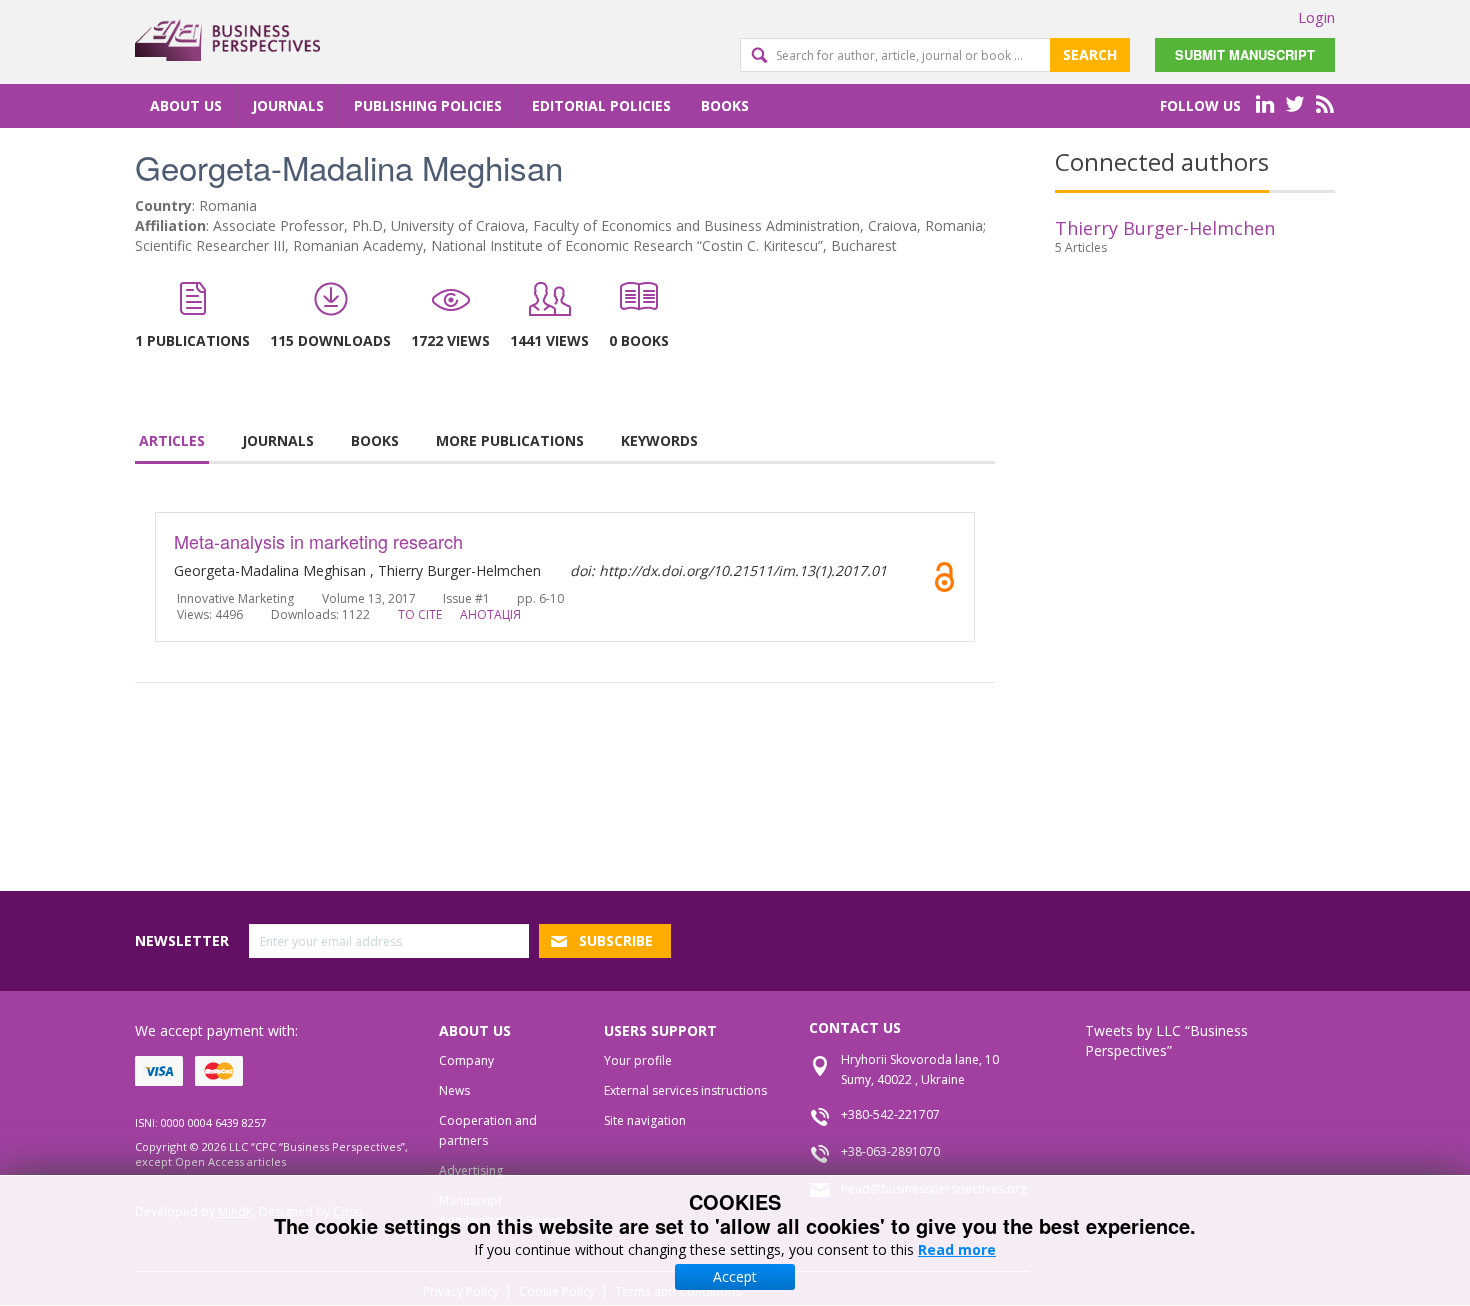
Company (466, 1060)
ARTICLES (172, 440)
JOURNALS (278, 440)
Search (1090, 54)
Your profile (638, 1060)
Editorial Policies (601, 105)
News (454, 1090)
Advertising (471, 1170)
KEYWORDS (659, 440)
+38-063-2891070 (890, 1151)
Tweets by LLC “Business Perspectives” (1166, 1040)
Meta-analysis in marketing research (318, 541)
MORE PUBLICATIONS (510, 440)
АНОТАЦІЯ (490, 614)
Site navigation (645, 1120)
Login (1316, 17)
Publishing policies (428, 105)
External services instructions (685, 1090)
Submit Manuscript (1245, 54)
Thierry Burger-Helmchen (1165, 228)
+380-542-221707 (890, 1114)
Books (725, 105)
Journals (288, 105)
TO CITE (420, 614)
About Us (186, 105)
